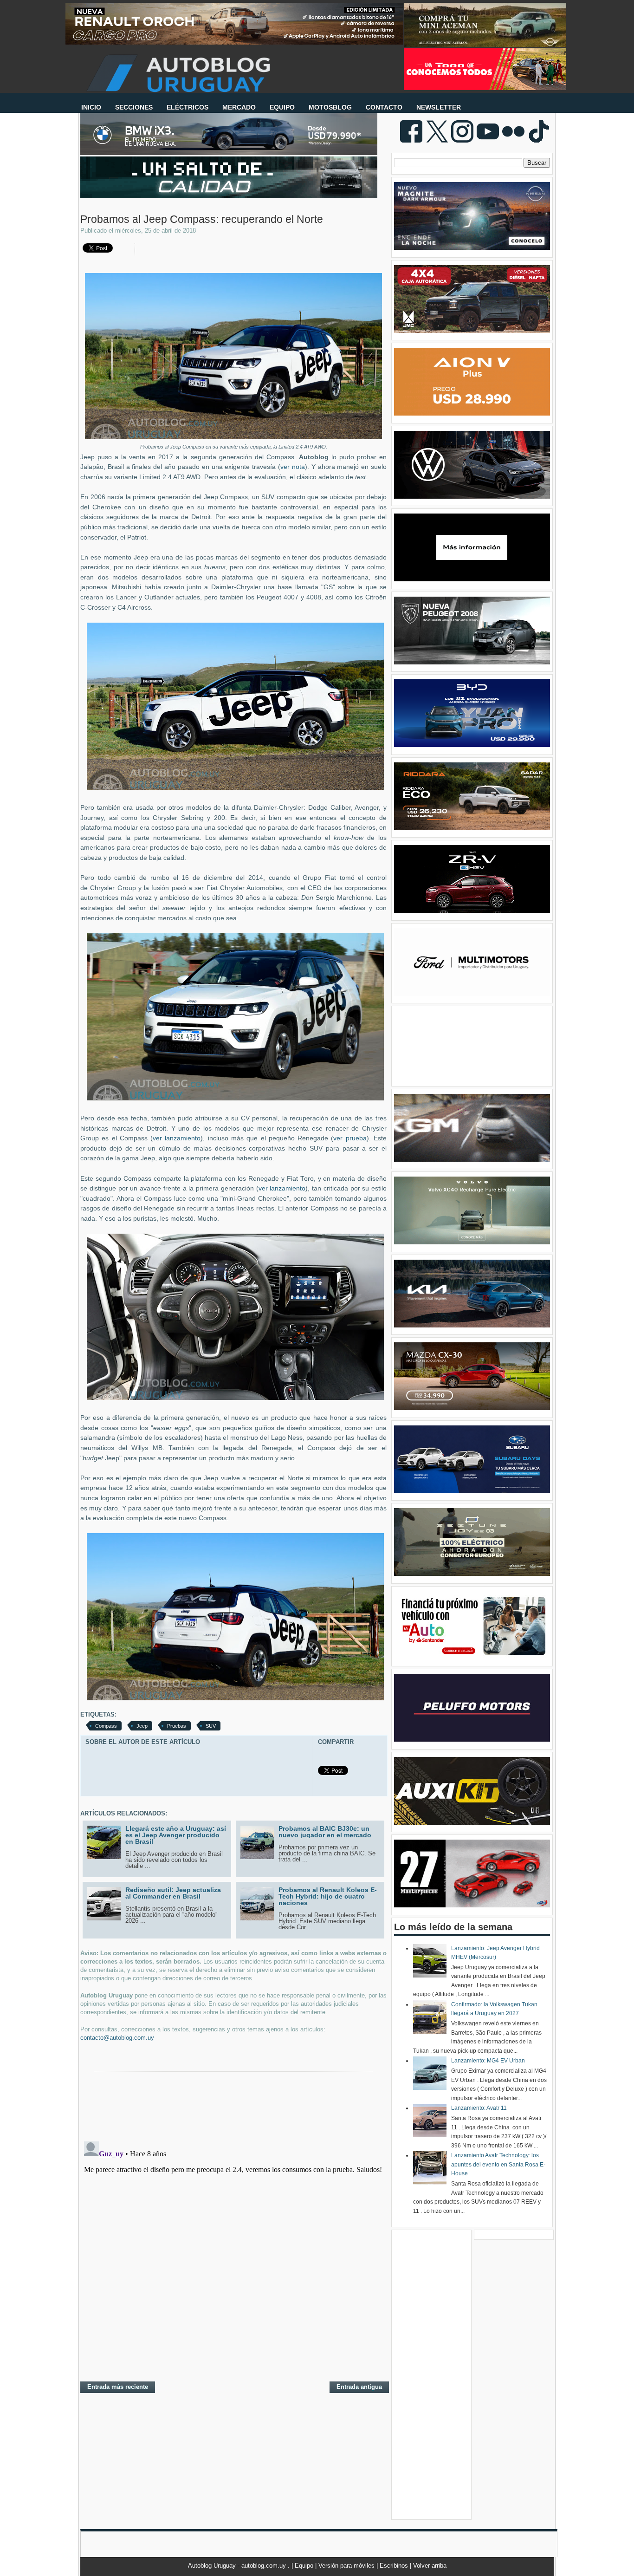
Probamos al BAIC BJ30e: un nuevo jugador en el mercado (325, 1832)
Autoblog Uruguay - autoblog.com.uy (238, 2566)
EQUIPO (282, 107)
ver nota (293, 467)
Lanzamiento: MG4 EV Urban (488, 2061)
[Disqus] (233, 2254)
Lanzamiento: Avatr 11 (479, 2108)
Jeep (142, 1726)
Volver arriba (430, 2566)
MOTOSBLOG (330, 107)
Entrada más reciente (118, 2387)
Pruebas (177, 1726)
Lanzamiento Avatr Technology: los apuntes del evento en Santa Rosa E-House (498, 2164)
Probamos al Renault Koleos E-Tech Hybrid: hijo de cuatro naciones (328, 1896)
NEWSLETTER (439, 107)
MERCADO (239, 107)
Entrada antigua (359, 2387)
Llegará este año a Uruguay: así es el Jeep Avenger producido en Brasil (176, 1835)
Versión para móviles (347, 2566)
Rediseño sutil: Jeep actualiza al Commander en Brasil (173, 1893)
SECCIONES (134, 107)
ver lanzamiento (177, 1138)
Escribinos (395, 2566)
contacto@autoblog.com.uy (117, 2038)
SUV (211, 1726)
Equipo (305, 2566)
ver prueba (350, 1138)
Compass (106, 1726)
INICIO (91, 107)
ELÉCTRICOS (188, 107)
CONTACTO (384, 107)
